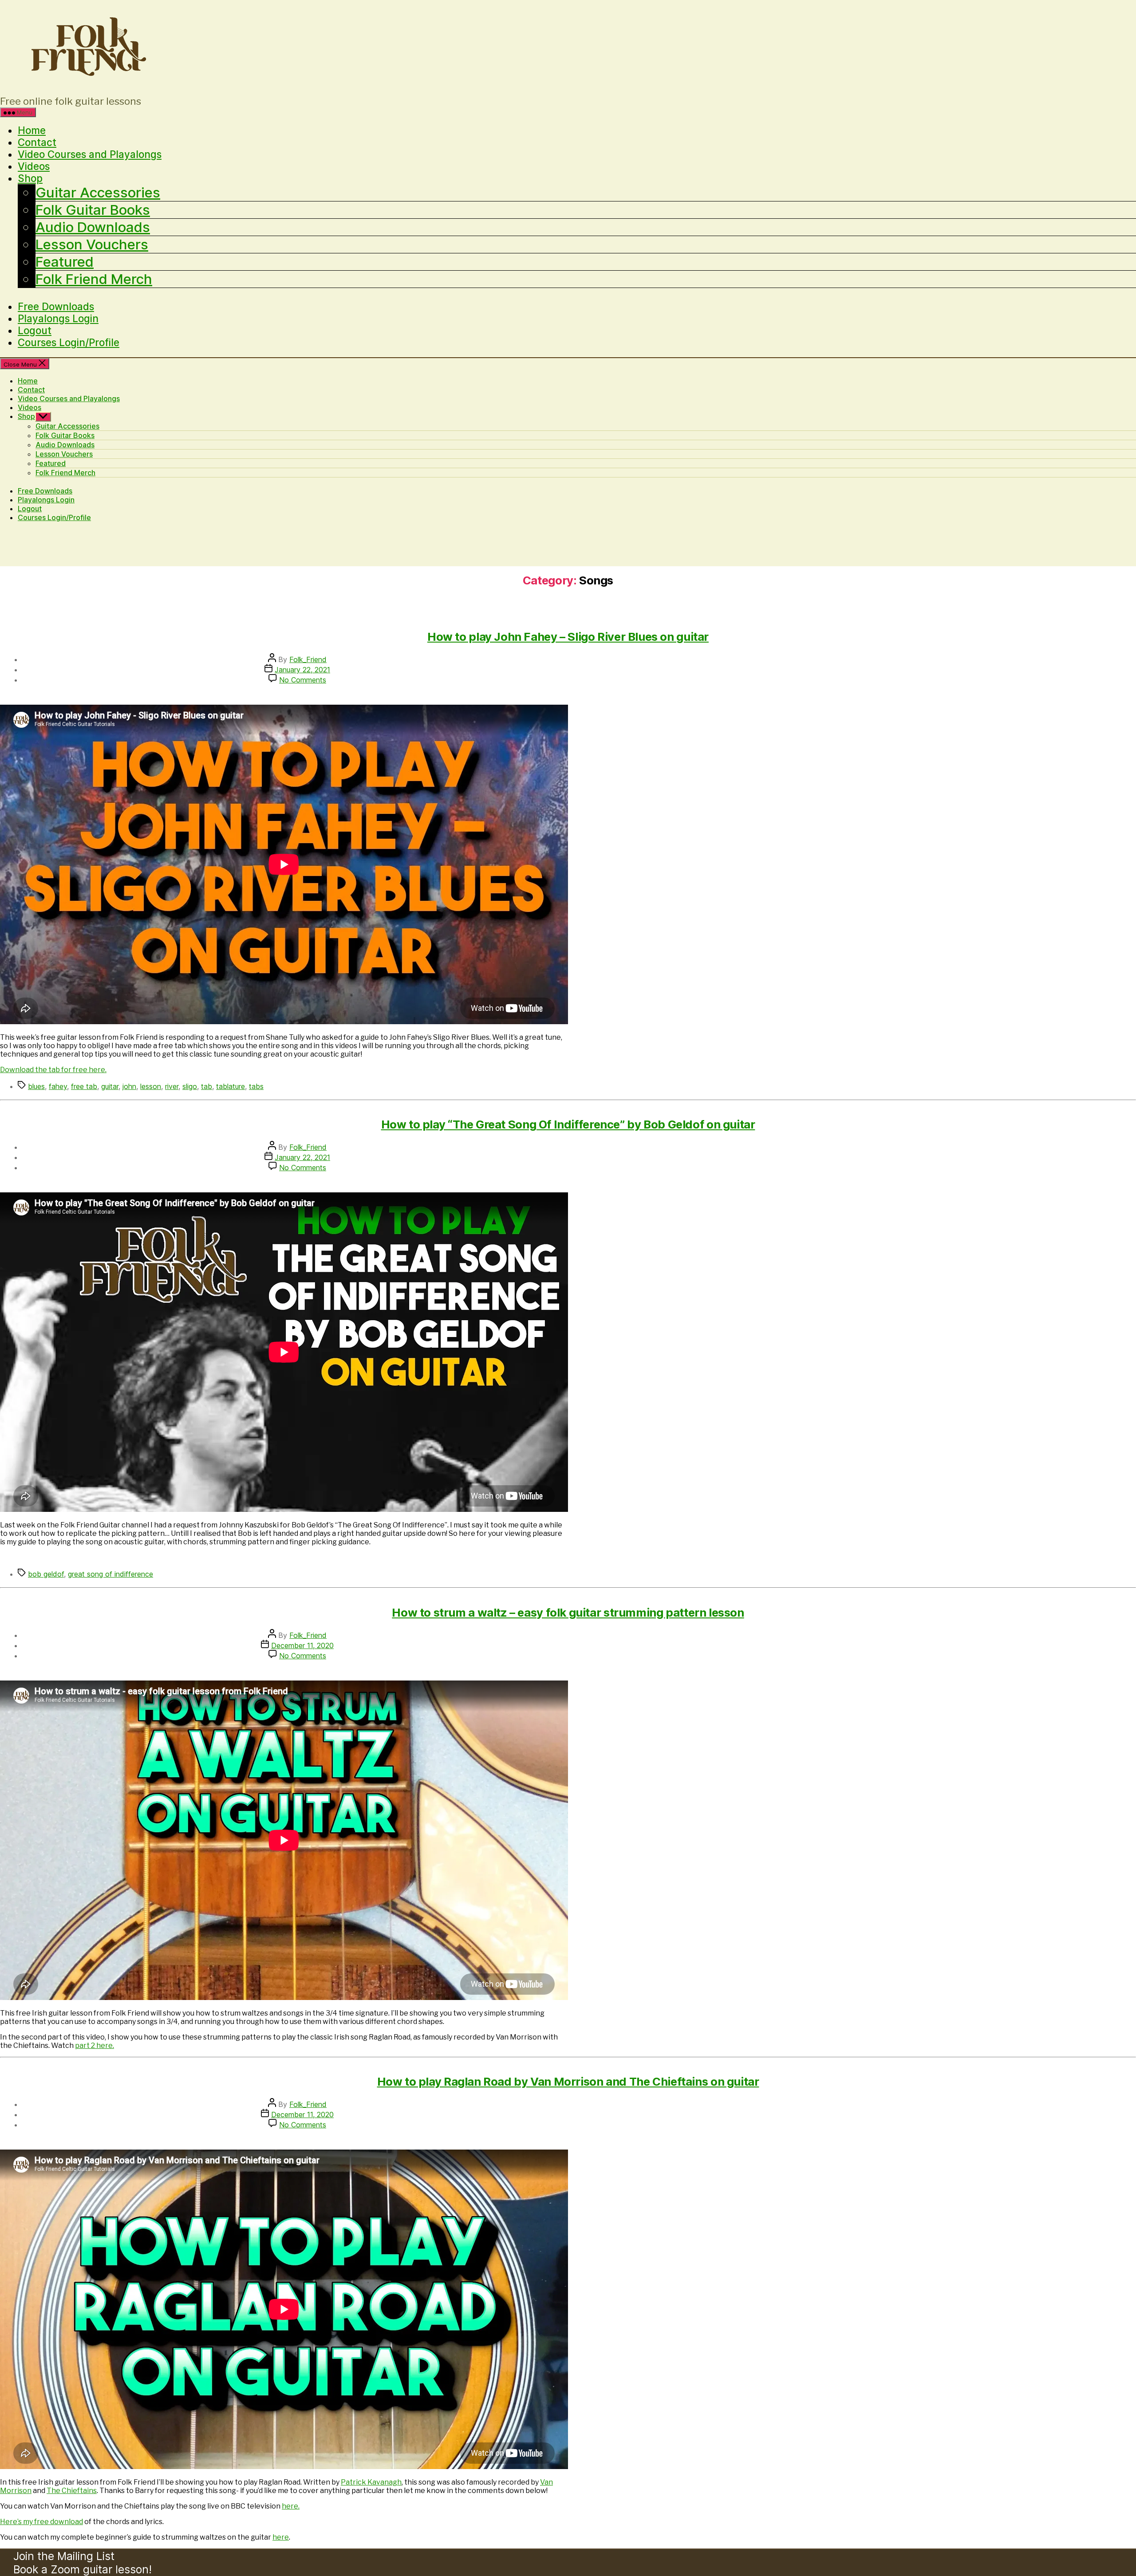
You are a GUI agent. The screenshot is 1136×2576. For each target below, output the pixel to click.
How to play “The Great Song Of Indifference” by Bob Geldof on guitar (568, 1124)
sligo (190, 1086)
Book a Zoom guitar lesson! (83, 2569)
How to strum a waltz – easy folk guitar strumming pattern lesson (568, 1612)
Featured (65, 262)
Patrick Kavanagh (371, 2482)
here (281, 2537)
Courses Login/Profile (69, 342)
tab (207, 1086)
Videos (34, 166)
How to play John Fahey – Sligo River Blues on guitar (568, 637)
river (172, 1086)
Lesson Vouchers (92, 245)
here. (291, 2506)
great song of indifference (110, 1574)
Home (32, 130)
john (129, 1086)
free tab (84, 1086)
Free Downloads (56, 306)
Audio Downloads (93, 227)
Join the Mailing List (64, 2556)
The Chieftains (72, 2491)
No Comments (303, 680)
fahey (58, 1086)
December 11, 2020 (302, 1645)
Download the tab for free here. (53, 1070)
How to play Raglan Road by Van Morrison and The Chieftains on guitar (568, 2081)
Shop (30, 178)
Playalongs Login (58, 318)
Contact (37, 142)
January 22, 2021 (302, 670)
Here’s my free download (41, 2522)
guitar (110, 1086)
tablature (231, 1086)
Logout (35, 330)
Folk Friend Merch (94, 279)
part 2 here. (95, 2045)
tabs (256, 1086)
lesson (151, 1086)
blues (36, 1086)
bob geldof (46, 1574)
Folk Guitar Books (93, 210)
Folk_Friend (308, 659)
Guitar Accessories (98, 193)
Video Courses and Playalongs (90, 154)
